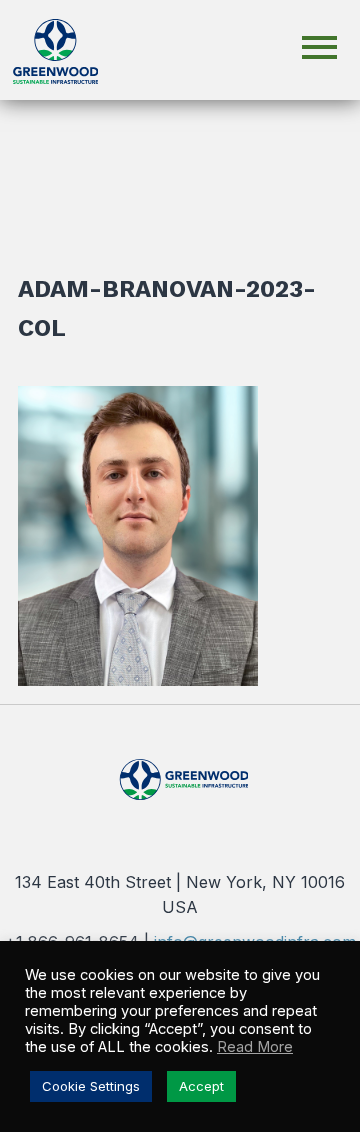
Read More (255, 1047)
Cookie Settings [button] (91, 1086)
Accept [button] (201, 1086)
